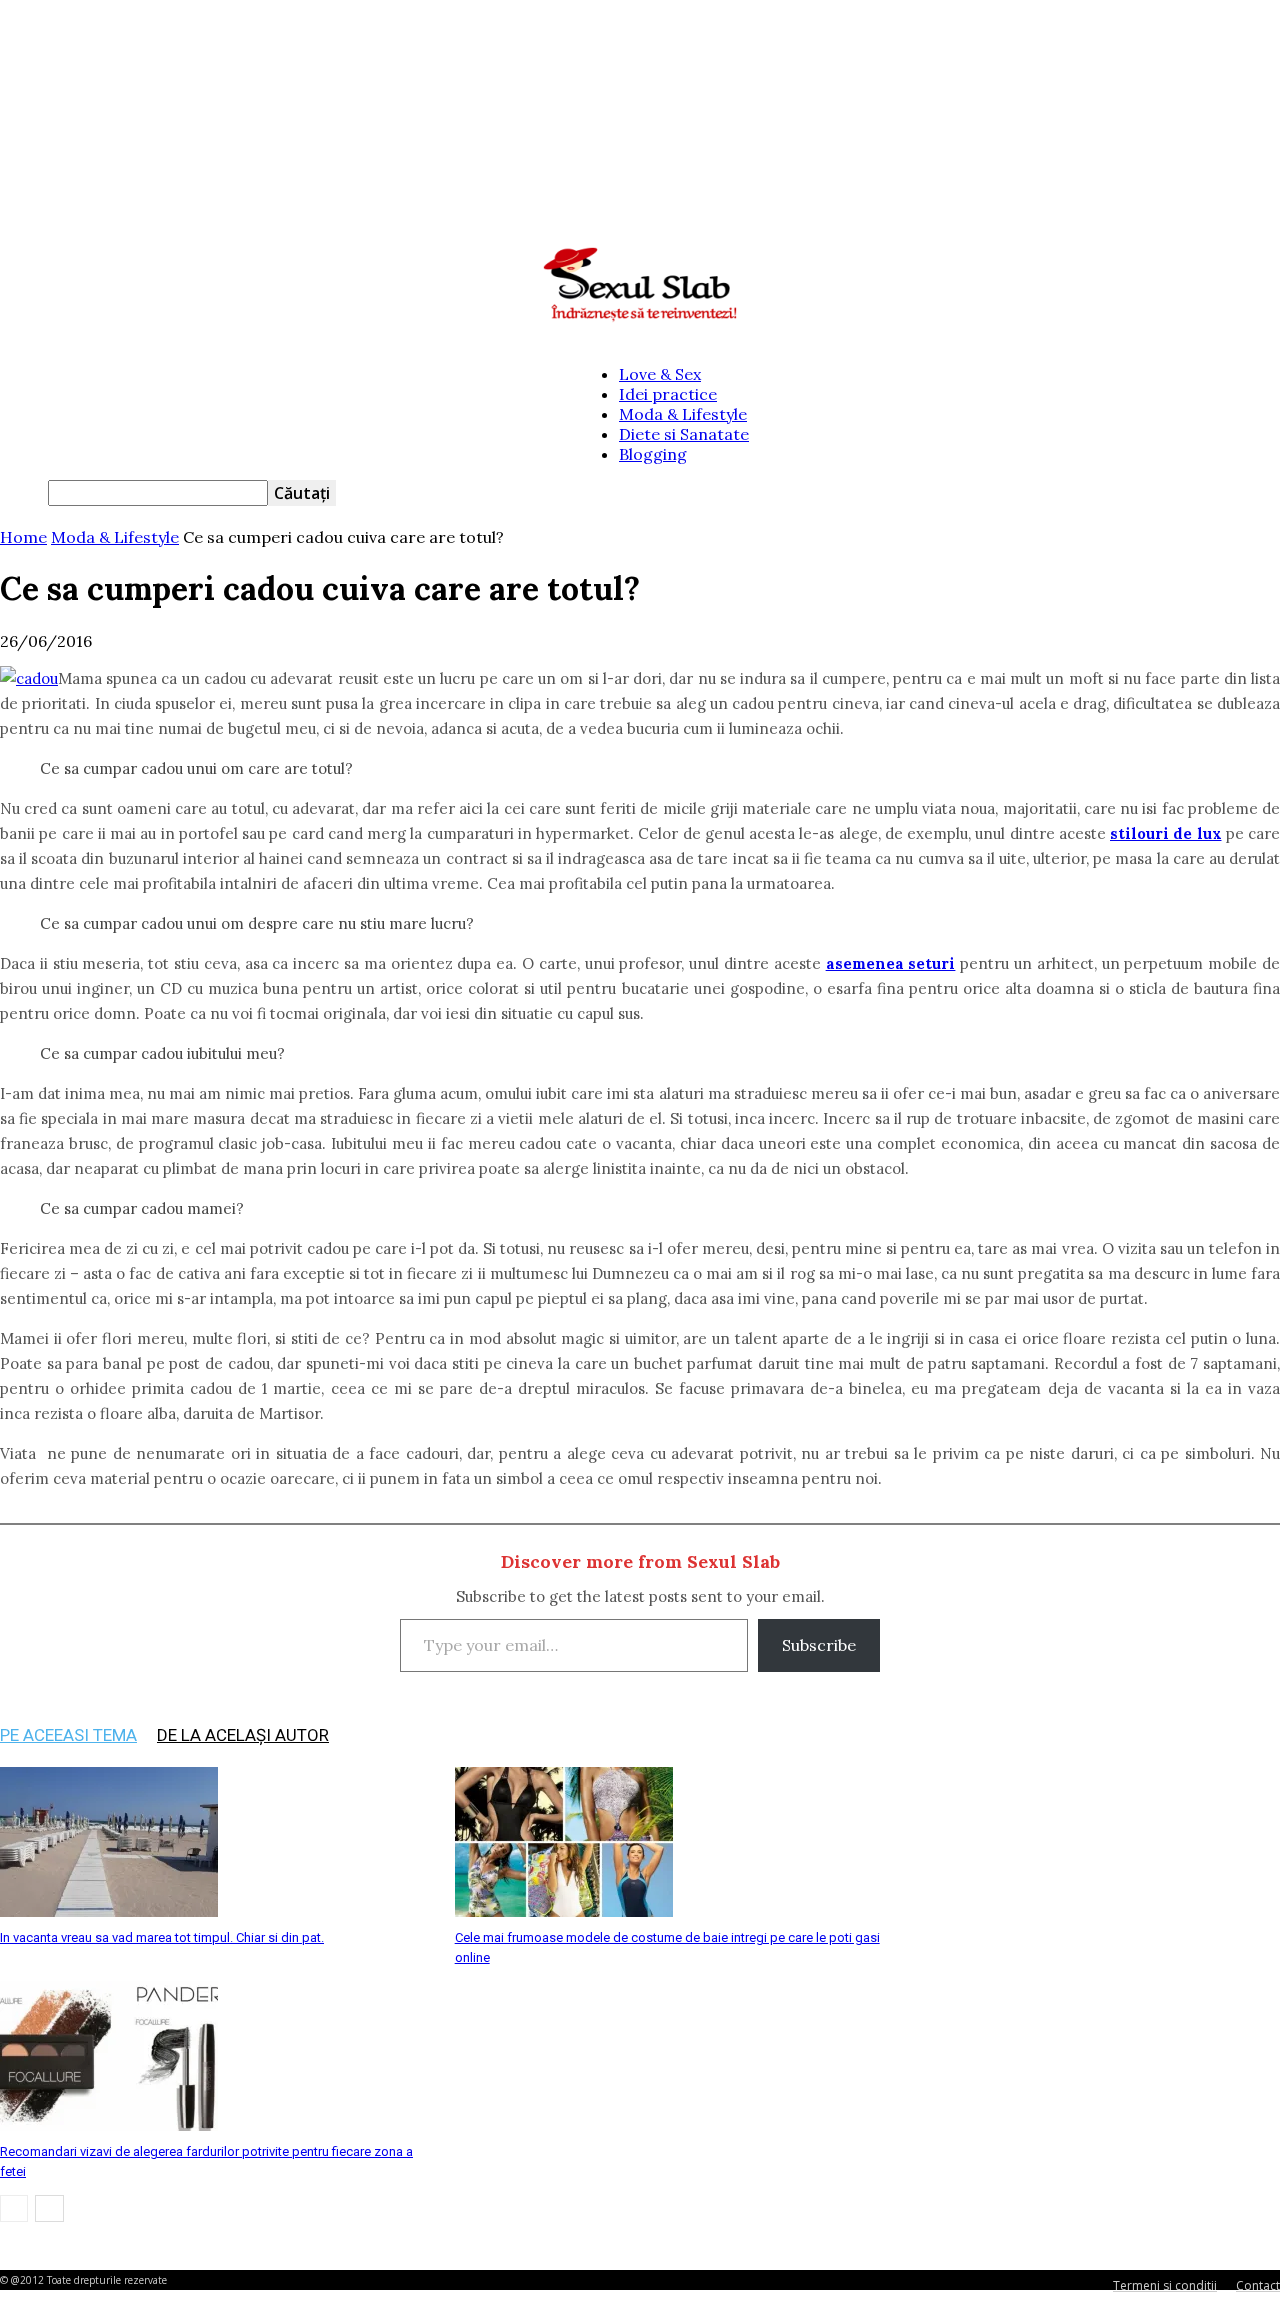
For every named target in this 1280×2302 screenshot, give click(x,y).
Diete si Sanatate (684, 434)
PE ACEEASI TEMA (68, 1735)
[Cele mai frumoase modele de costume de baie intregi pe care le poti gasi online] (564, 1911)
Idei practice (668, 394)
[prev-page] (14, 2208)
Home (23, 537)
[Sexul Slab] (640, 285)
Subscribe (819, 1645)
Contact (1258, 2285)
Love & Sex (660, 374)
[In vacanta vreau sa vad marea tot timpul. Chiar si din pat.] (109, 1911)
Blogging (653, 454)
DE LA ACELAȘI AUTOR (243, 1735)
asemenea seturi (891, 963)
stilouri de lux (1166, 833)
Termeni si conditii (1165, 2285)
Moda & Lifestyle (683, 414)
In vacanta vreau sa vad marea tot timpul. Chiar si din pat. (162, 1937)
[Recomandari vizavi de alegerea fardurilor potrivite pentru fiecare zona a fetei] (109, 2125)
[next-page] (49, 2208)
